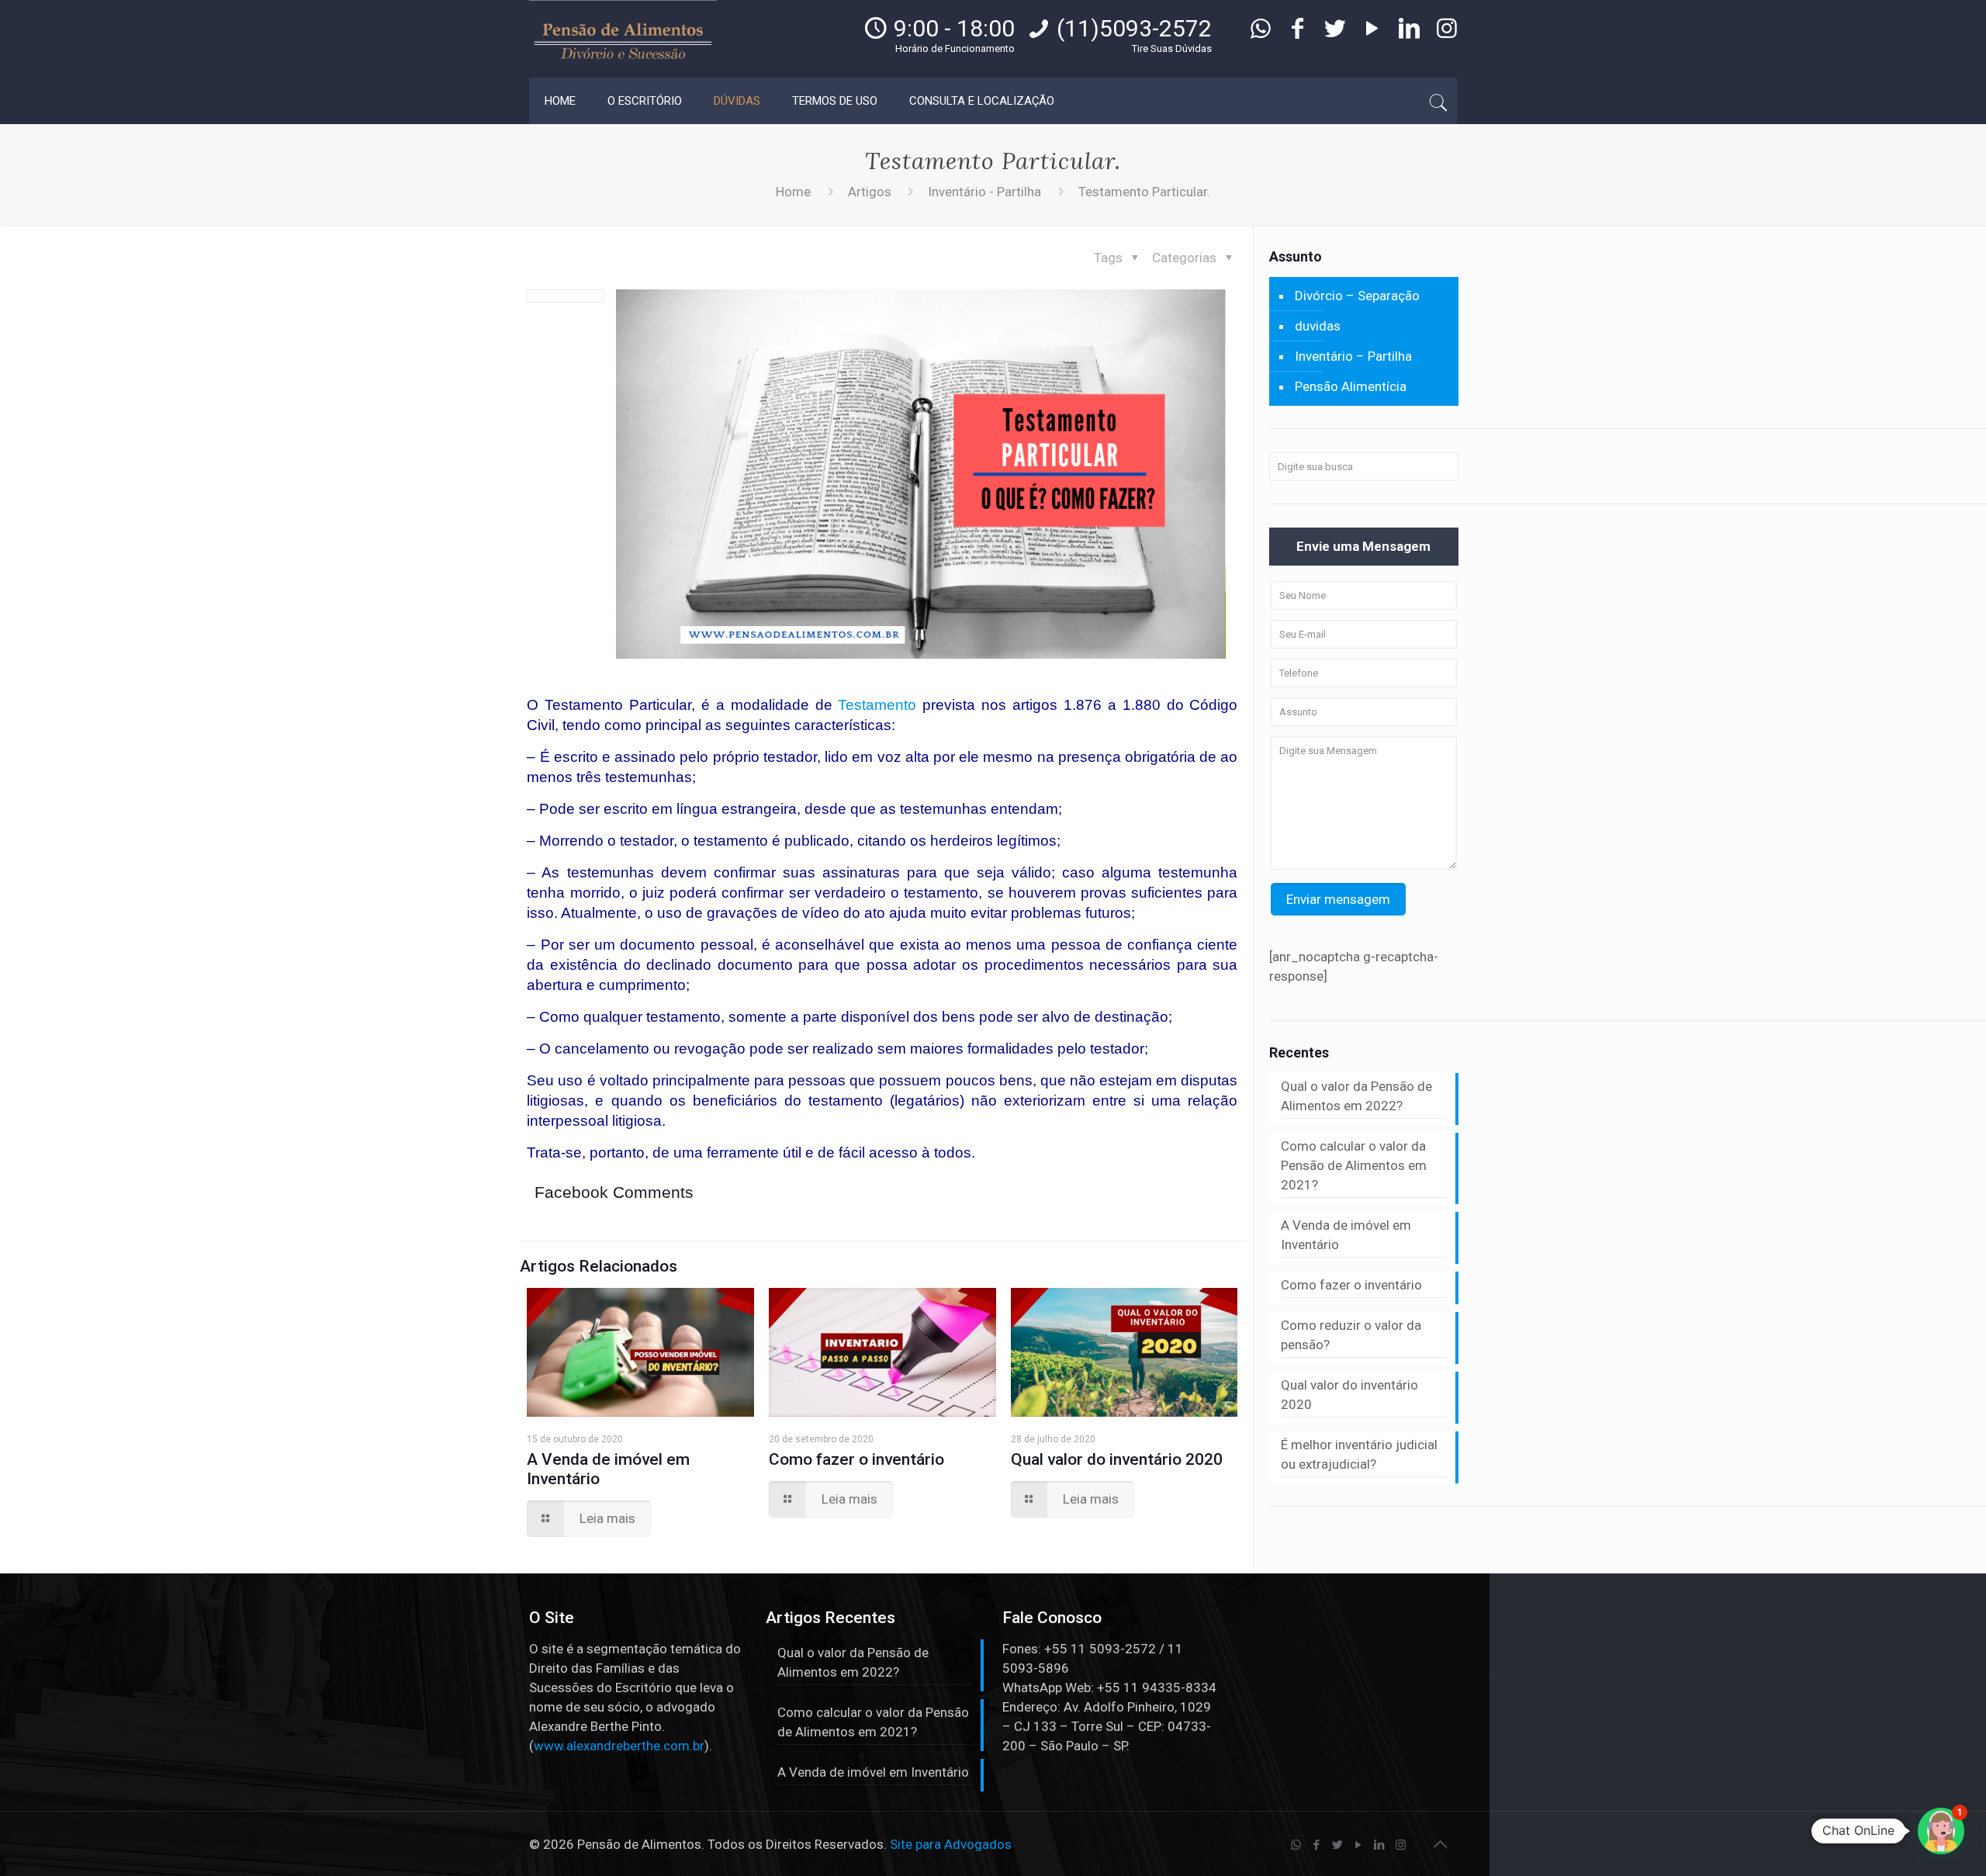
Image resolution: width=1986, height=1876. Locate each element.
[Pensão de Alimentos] (623, 39)
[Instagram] (1447, 33)
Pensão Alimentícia (1351, 386)
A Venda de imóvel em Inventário (1346, 1235)
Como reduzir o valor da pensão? (1351, 1335)
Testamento (877, 705)
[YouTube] (1372, 33)
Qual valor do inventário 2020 (1117, 1459)
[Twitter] (1335, 33)
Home (793, 192)
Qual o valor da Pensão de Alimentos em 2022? (1356, 1096)
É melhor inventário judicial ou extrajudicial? (1359, 1454)
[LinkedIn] (1410, 33)
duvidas (1318, 326)
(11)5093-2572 (1134, 28)
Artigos (870, 192)
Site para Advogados (951, 1844)
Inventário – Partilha (1353, 356)
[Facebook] (1298, 33)
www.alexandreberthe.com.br (619, 1746)
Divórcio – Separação (1357, 296)
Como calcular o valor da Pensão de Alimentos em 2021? (1354, 1165)
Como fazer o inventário (856, 1459)
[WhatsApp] (1261, 33)
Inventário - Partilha (984, 192)
